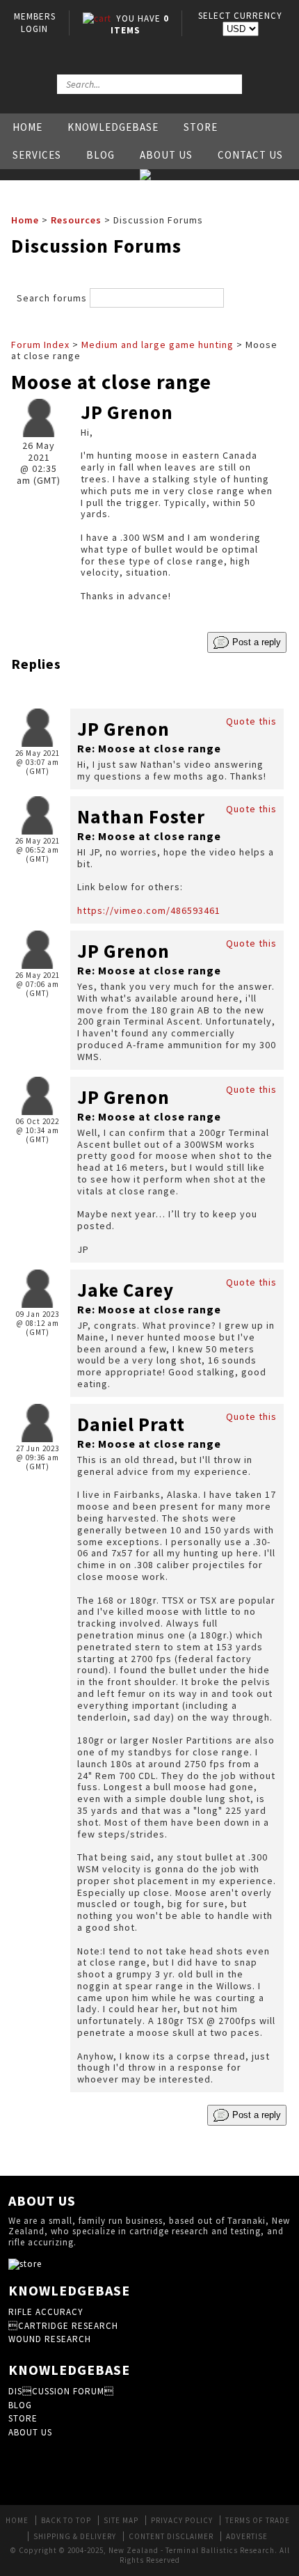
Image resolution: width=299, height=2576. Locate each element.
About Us (166, 155)
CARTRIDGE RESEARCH (63, 2326)
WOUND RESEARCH (50, 2339)
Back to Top (66, 2520)
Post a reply (255, 641)
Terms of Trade (258, 2520)
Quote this (251, 721)
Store (201, 127)
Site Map (121, 2520)
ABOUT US (30, 2432)
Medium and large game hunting (157, 345)
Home (27, 127)
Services (37, 155)
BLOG (20, 2405)
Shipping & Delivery (75, 2536)
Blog (100, 155)
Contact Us (250, 155)
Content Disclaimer (171, 2536)
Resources (76, 220)
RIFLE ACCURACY (46, 2312)
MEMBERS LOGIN (35, 23)
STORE (23, 2418)
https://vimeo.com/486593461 (149, 910)
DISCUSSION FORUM (61, 2391)
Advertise (247, 2536)
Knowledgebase (113, 127)
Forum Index (40, 345)
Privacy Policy (182, 2520)
